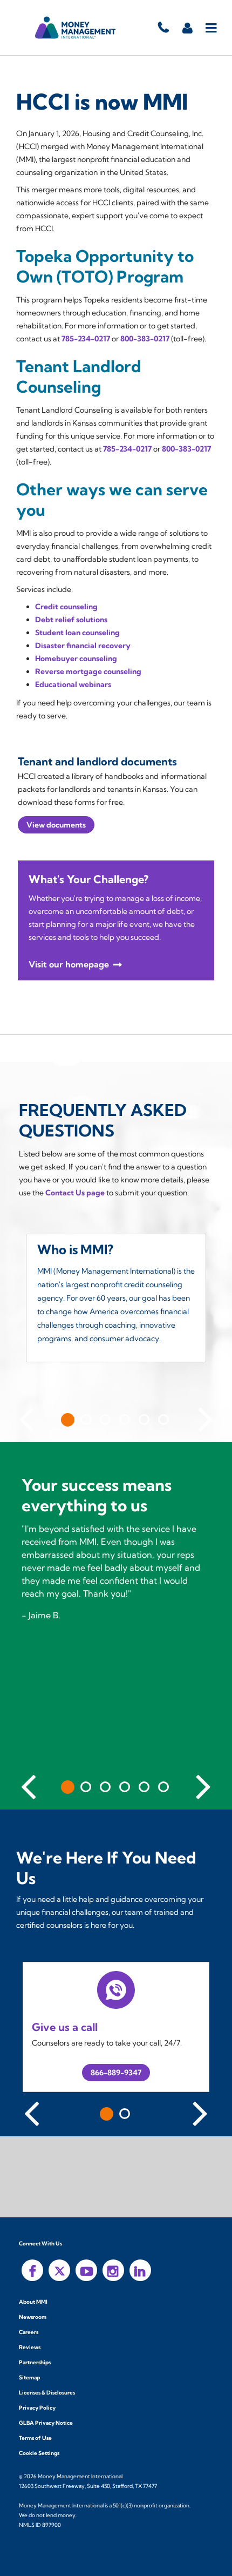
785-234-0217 (86, 339)
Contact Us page (75, 1193)
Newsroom (33, 2317)
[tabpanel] (116, 1306)
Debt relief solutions (71, 620)
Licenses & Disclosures (47, 2393)
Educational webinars (73, 684)
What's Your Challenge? (88, 879)
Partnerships (35, 2362)
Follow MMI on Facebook (32, 2270)
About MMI (33, 2302)
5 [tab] (144, 1420)
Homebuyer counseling (76, 658)
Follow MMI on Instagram (113, 2270)
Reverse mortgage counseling (88, 671)
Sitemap (29, 2377)
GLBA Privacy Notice (46, 2423)
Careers (29, 2332)
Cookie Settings (39, 2453)
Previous (26, 1417)
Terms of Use (35, 2438)
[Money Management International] (76, 28)
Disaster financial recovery (83, 645)
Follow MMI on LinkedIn (140, 2270)
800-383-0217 (145, 339)
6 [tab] (163, 1420)
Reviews (30, 2347)
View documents (56, 825)
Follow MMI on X (59, 2270)
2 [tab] (86, 1420)
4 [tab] (125, 1420)
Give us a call (65, 2027)
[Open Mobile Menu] (212, 28)
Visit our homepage (69, 964)
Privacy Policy (37, 2408)
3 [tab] (105, 1420)
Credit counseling (66, 607)
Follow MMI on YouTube (86, 2270)
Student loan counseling (77, 633)
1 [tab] (68, 1420)
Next (206, 1417)
